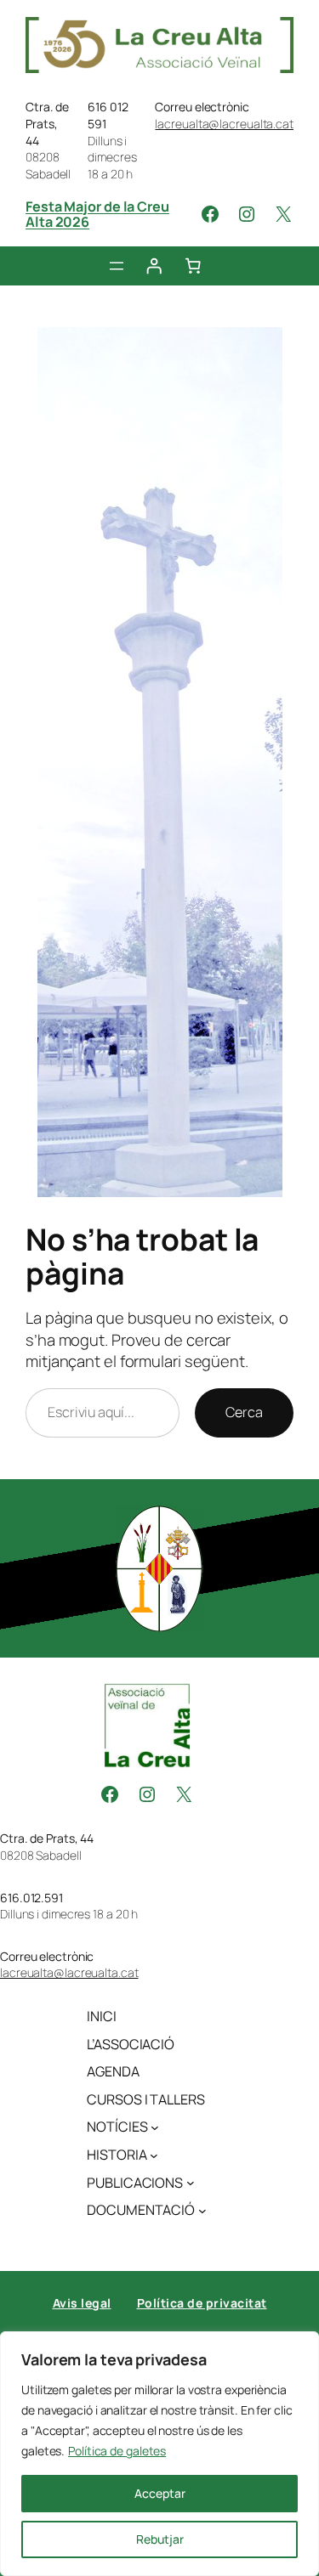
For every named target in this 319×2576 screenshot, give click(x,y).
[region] (159, 2454)
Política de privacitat (202, 2303)
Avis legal (82, 2303)
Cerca (244, 1412)
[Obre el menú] (117, 266)
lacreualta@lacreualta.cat (224, 124)
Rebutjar (160, 2539)
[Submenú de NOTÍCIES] (155, 2127)
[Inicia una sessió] (154, 266)
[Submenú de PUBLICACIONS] (191, 2183)
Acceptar (160, 2493)
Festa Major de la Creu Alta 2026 (97, 214)
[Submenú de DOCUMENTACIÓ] (202, 2211)
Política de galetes (117, 2451)
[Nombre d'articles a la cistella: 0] (193, 266)
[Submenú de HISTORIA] (154, 2155)
